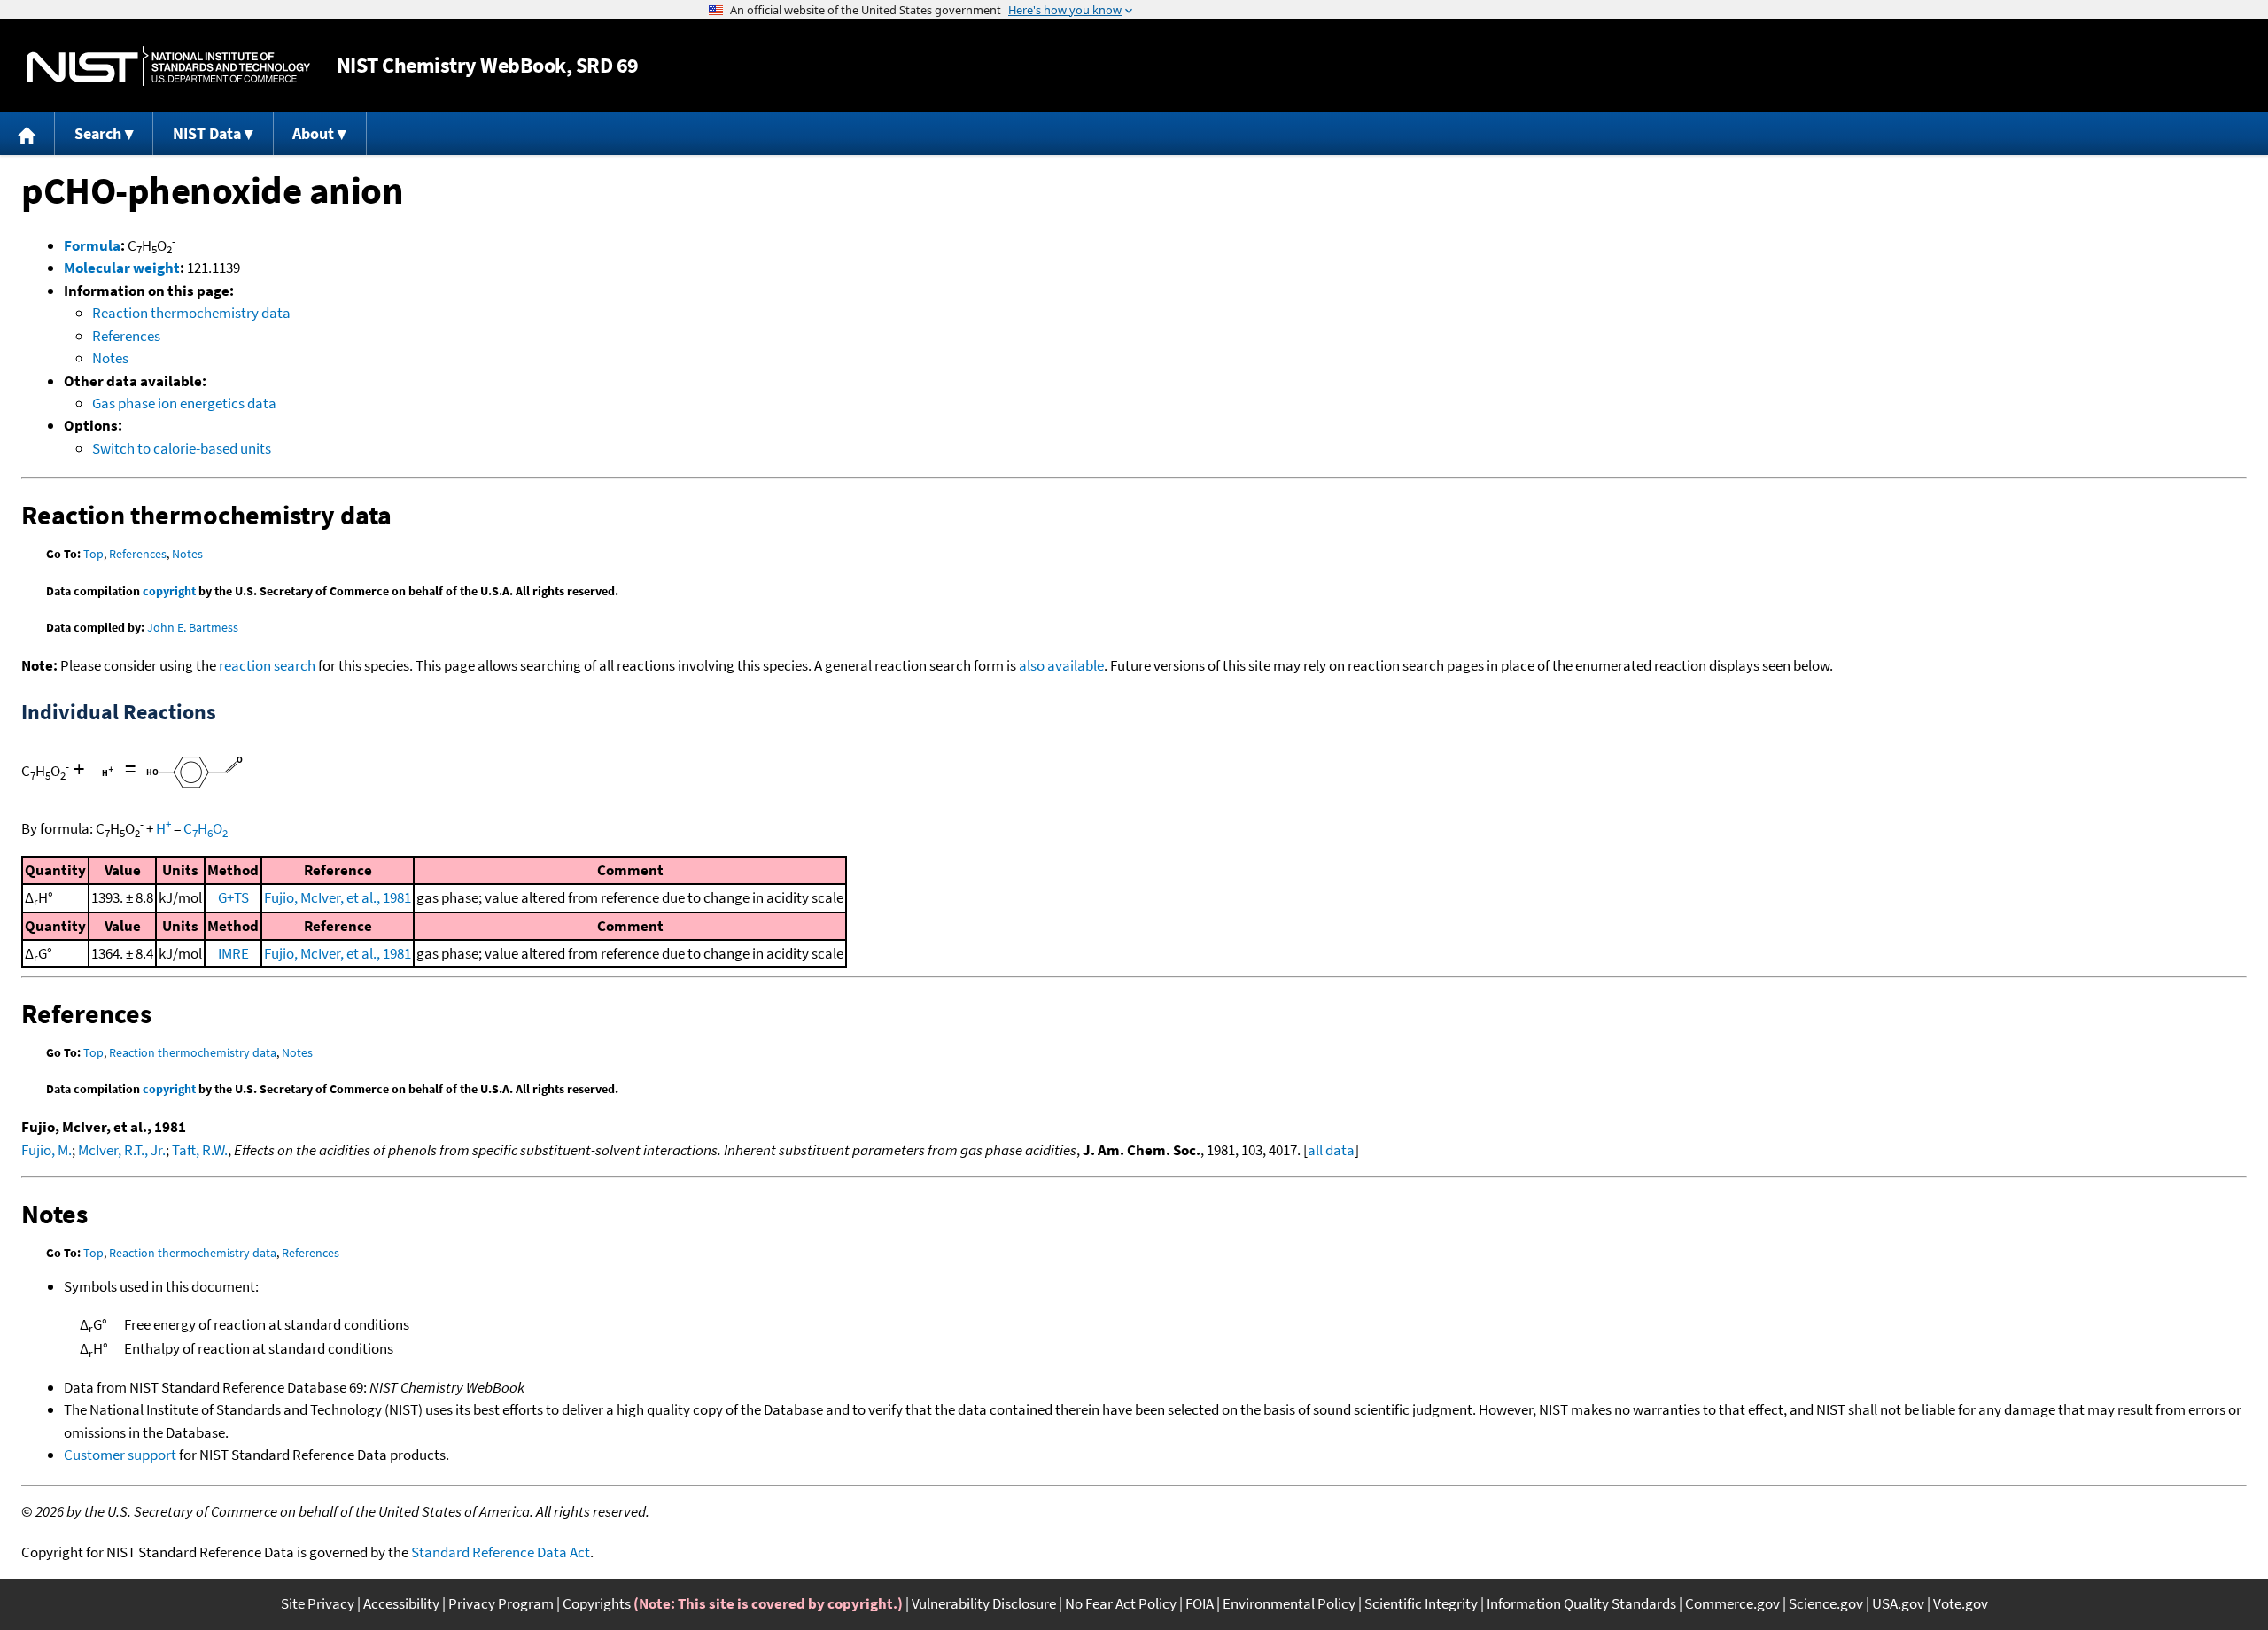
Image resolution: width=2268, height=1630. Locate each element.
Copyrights (597, 1603)
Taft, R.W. (200, 1150)
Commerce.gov (1732, 1603)
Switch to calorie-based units (182, 448)
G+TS (233, 897)
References (126, 336)
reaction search (267, 665)
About (313, 133)
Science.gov (1826, 1603)
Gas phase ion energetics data (184, 403)
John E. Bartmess (193, 627)
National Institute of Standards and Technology (168, 66)
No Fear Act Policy (1121, 1603)
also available (1061, 665)
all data (1331, 1150)
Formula (92, 245)
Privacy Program (501, 1603)
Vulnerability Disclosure (984, 1603)
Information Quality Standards (1581, 1603)
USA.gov (1898, 1603)
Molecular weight (122, 268)
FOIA (1200, 1603)
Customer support (120, 1455)
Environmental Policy (1289, 1603)
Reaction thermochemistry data (191, 313)
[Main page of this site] (27, 133)
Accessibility (401, 1603)
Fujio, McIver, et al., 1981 (338, 897)
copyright (169, 591)
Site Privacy (318, 1603)
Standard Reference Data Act (501, 1552)
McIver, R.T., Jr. (122, 1150)
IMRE (233, 953)
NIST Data (207, 133)
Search (98, 133)
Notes (110, 358)
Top (93, 554)
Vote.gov (1961, 1603)
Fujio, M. (47, 1150)
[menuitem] (27, 133)
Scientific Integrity (1421, 1603)
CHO (206, 828)
